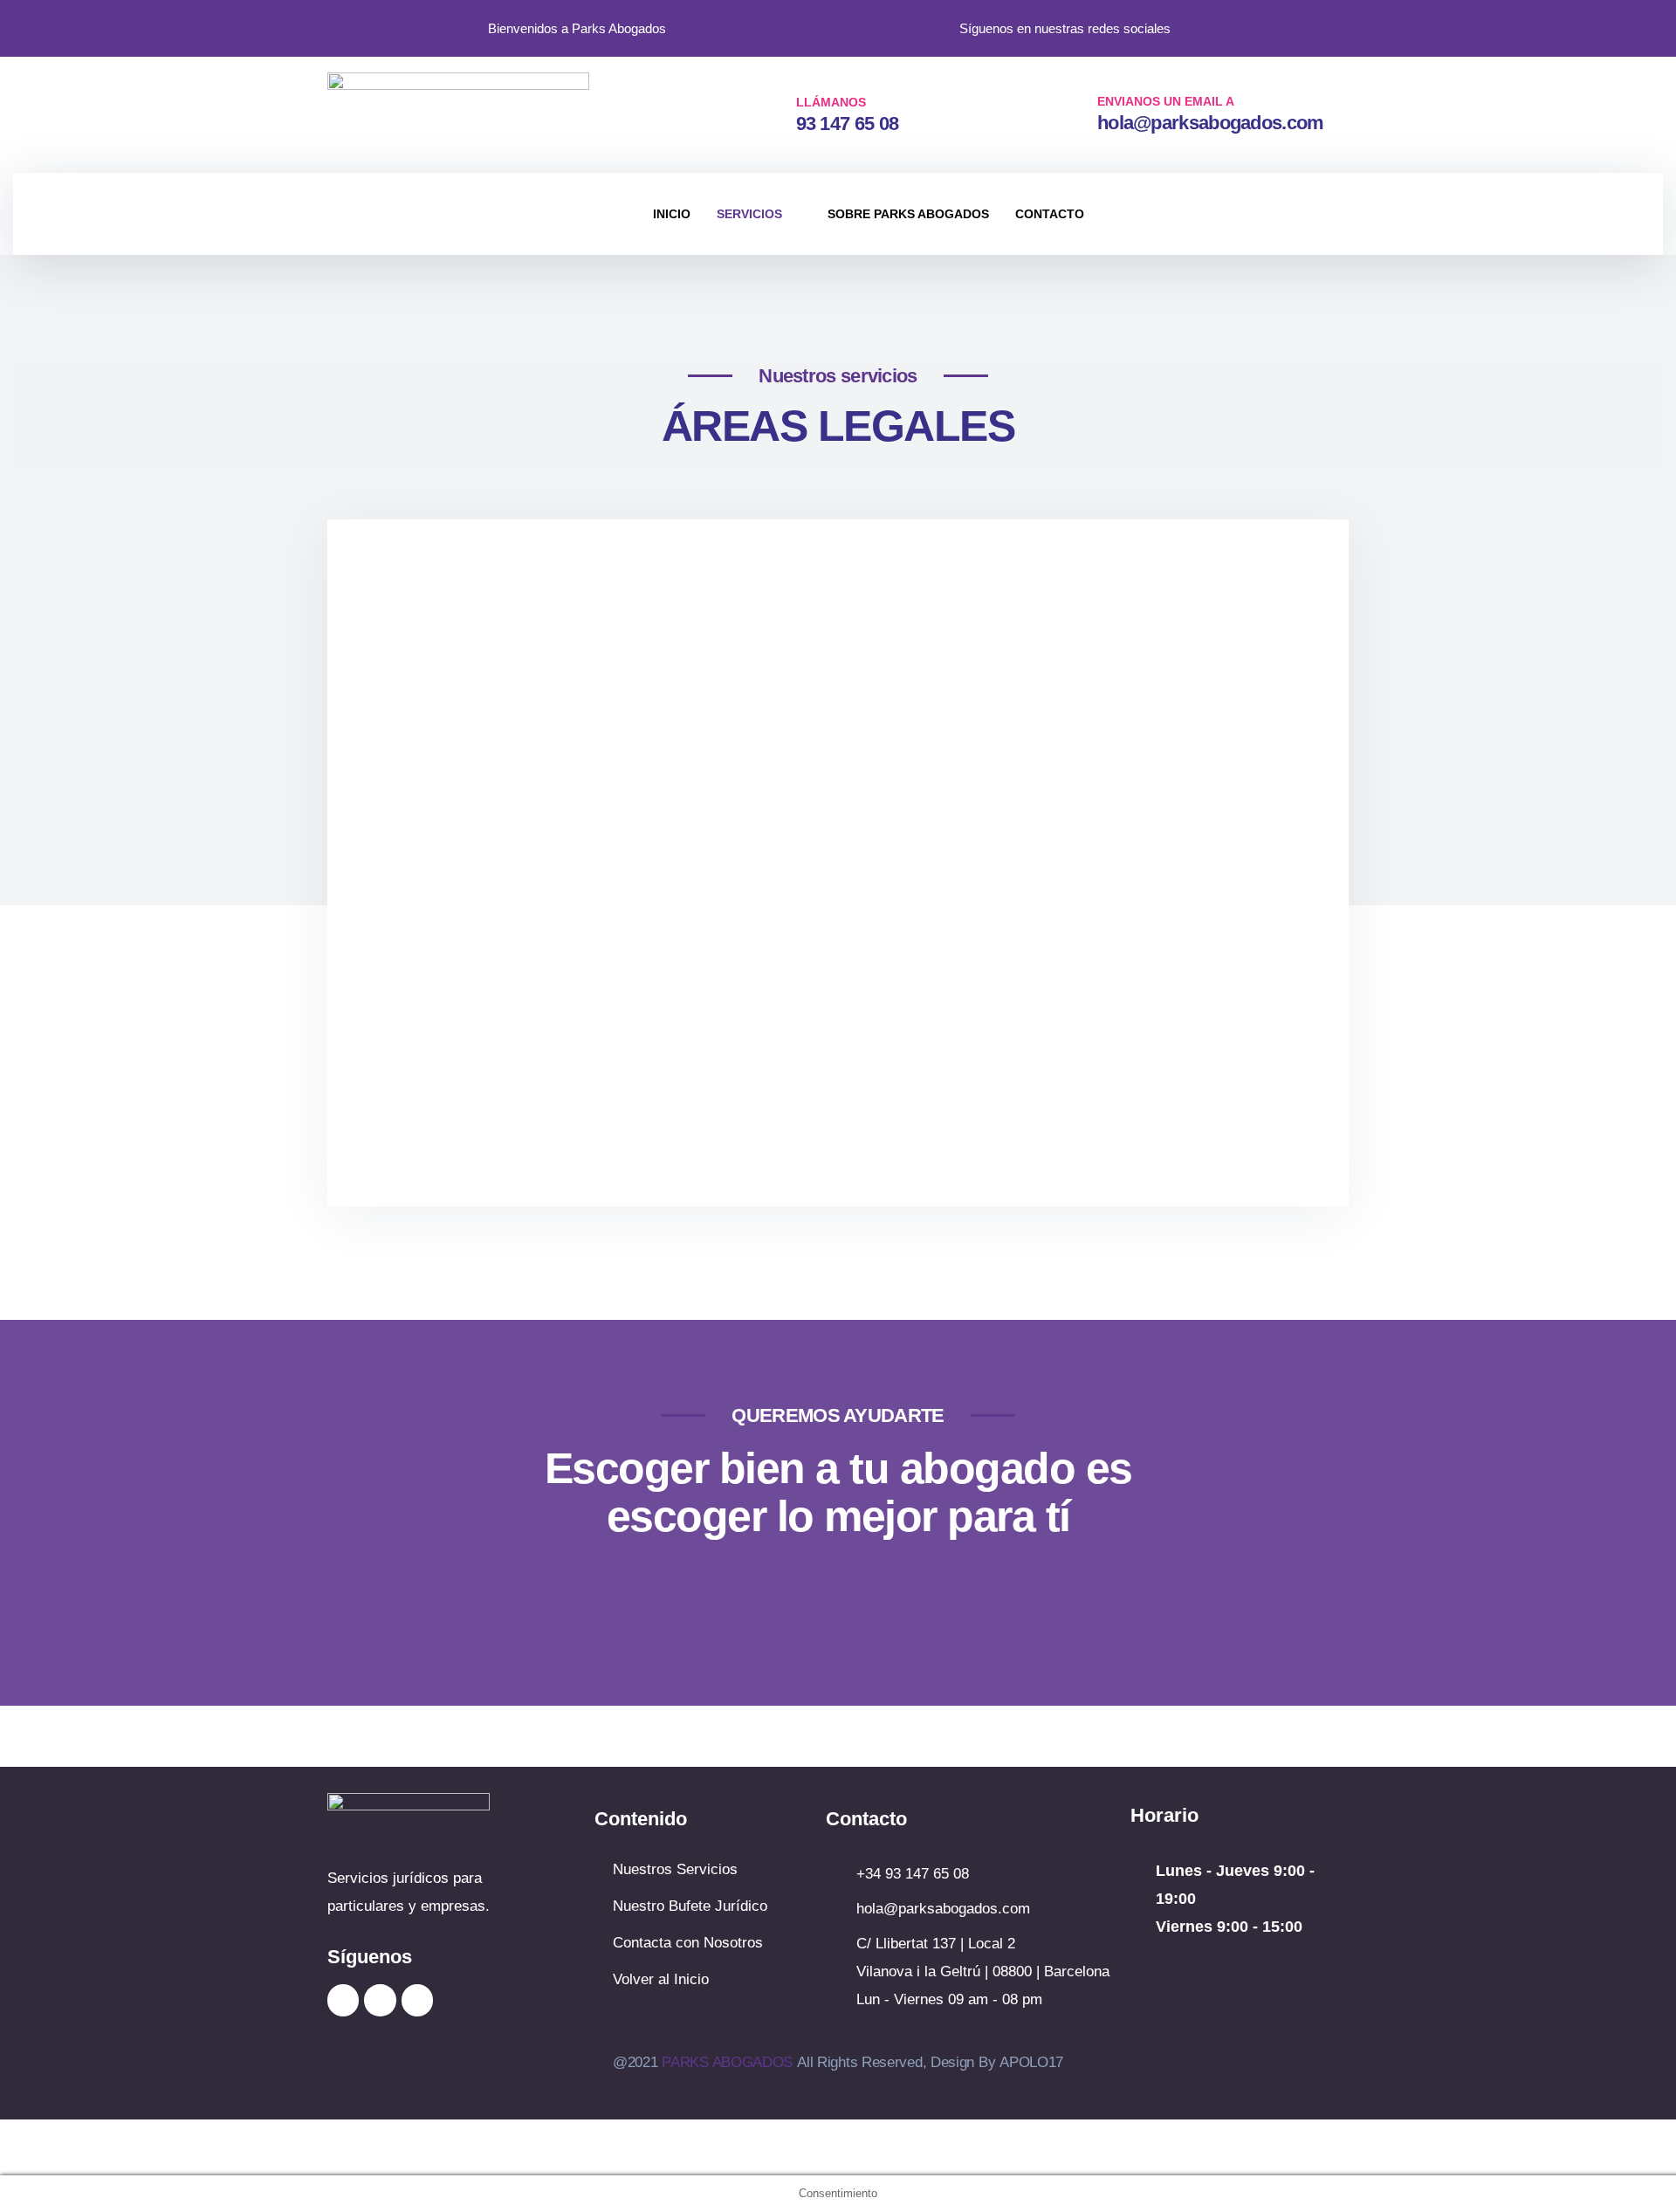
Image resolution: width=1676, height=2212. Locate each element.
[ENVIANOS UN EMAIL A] (1067, 112)
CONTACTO (1050, 214)
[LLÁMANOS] (767, 113)
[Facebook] (1303, 26)
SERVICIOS (749, 214)
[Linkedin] (380, 2000)
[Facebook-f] (417, 2000)
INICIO (672, 214)
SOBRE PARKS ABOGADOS (908, 214)
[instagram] (1233, 26)
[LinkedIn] (1268, 26)
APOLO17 (1031, 2062)
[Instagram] (343, 2000)
